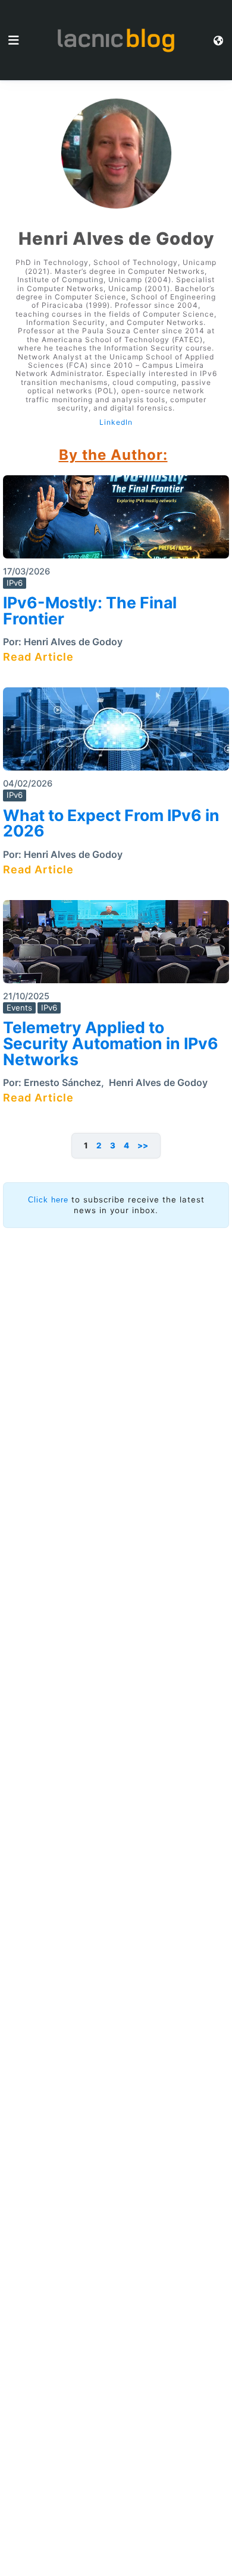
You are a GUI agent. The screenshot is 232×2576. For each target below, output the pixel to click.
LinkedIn (116, 422)
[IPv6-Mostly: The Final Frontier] (116, 521)
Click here (48, 1200)
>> (143, 1145)
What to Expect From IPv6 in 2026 (111, 823)
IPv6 (15, 583)
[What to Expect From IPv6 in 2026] (116, 733)
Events (19, 1008)
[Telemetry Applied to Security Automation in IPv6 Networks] (116, 946)
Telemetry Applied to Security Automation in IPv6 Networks (111, 1043)
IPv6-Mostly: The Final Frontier (90, 610)
